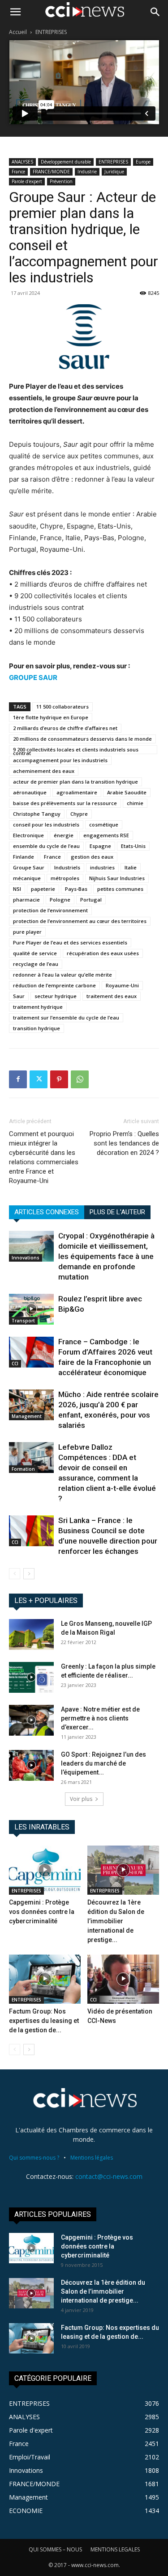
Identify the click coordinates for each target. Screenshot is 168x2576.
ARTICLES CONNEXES (47, 1212)
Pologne (60, 900)
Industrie (87, 172)
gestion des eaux (92, 857)
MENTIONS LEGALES (115, 2549)
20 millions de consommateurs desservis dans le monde (82, 739)
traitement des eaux (112, 996)
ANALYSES (22, 162)
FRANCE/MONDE (51, 172)
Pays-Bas (76, 889)
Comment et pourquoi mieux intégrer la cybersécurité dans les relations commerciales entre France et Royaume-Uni (44, 1157)
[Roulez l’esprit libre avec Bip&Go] (31, 1309)
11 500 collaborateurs (62, 707)
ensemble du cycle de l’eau (46, 846)
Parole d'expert (27, 181)
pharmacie (26, 900)
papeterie (43, 889)
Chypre (79, 814)
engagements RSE (106, 835)
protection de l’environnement (50, 910)
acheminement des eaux (44, 771)
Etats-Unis (133, 846)
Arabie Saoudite (127, 792)
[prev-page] (15, 1574)
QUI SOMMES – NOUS (55, 2549)
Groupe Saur (29, 867)
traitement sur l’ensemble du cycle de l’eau (66, 1017)
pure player (27, 932)
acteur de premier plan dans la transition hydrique (75, 782)
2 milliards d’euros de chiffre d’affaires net (65, 728)
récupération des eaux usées (103, 953)
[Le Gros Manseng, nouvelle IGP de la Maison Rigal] (31, 1634)
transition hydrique (37, 1028)
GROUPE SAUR (33, 678)
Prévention (61, 181)
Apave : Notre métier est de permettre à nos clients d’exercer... (100, 1718)
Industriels (67, 867)
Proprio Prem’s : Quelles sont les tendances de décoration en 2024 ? (124, 1143)
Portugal (91, 900)
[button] (15, 12)
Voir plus (81, 1799)
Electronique (28, 835)
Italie (131, 867)
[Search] (155, 12)
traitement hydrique (38, 1007)
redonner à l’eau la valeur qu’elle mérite (62, 975)
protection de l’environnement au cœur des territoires (80, 921)
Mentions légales (92, 2158)
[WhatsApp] (80, 1079)
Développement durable (66, 162)
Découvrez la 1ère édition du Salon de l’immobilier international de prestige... (116, 1921)
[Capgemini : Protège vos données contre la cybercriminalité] (45, 1870)
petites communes (120, 889)
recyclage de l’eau (36, 964)
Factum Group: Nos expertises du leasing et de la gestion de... (44, 2021)
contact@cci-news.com (109, 2176)
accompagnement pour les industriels (60, 760)
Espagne (100, 846)
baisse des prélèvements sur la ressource (65, 803)
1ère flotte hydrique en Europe (51, 717)
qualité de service (35, 953)
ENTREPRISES (51, 32)
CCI (15, 1364)
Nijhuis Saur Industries (117, 878)
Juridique (114, 172)
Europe (143, 162)
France (18, 172)
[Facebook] (18, 1079)
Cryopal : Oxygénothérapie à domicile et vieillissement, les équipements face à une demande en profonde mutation (106, 1256)
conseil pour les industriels (46, 824)
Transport (23, 1321)
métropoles (65, 878)
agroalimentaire (77, 792)
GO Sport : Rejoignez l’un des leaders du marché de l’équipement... (103, 1763)
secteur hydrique (56, 996)
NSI (17, 889)
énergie (64, 835)
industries (102, 867)
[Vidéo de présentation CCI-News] (123, 1979)
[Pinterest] (59, 1079)
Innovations (26, 1258)
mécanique (27, 878)
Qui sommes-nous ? (34, 2158)
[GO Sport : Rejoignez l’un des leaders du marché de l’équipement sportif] (31, 1765)
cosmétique (104, 824)
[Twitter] (39, 1079)
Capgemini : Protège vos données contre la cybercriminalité (42, 1912)
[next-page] (29, 1574)
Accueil (18, 32)
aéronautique (30, 792)
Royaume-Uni (122, 985)
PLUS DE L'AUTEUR (117, 1212)
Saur (19, 996)
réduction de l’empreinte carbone (54, 985)
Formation (23, 1469)
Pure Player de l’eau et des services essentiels (70, 942)
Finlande (24, 857)
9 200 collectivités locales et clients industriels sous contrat (76, 750)
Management (27, 1416)
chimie (135, 803)
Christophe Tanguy (37, 814)
